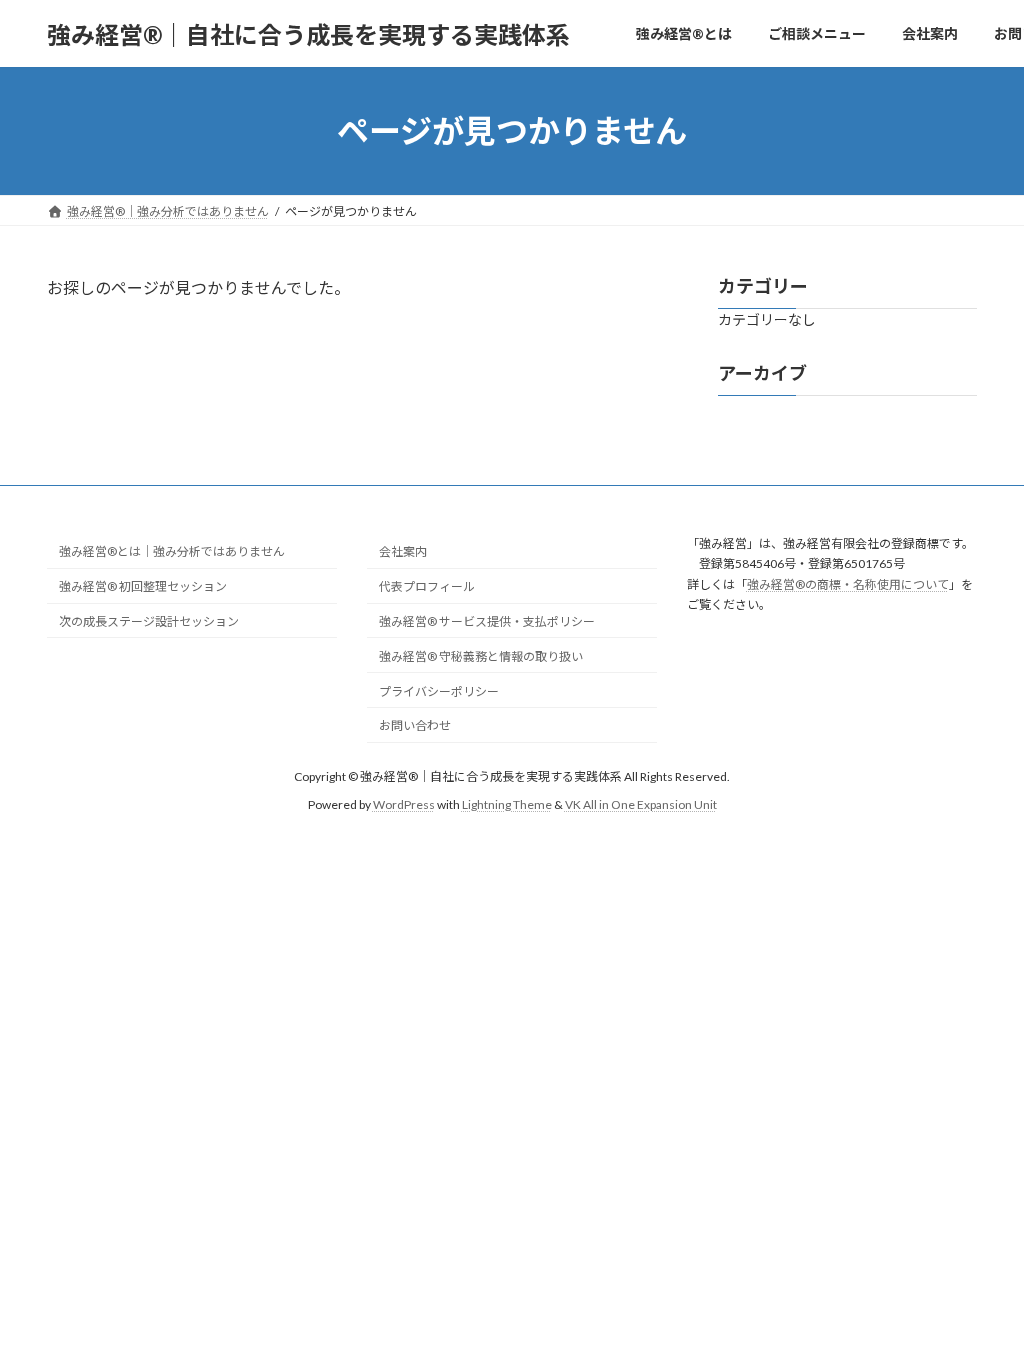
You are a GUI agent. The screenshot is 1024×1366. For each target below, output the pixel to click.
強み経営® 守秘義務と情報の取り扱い (481, 655)
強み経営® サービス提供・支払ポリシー (487, 621)
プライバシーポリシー (439, 690)
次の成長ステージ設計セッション (149, 621)
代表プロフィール (427, 586)
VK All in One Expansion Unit (641, 804)
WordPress (404, 804)
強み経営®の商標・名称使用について (848, 583)
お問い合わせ (415, 725)
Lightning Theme (507, 804)
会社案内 (403, 551)
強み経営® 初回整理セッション (143, 586)
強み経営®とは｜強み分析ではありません (172, 551)
